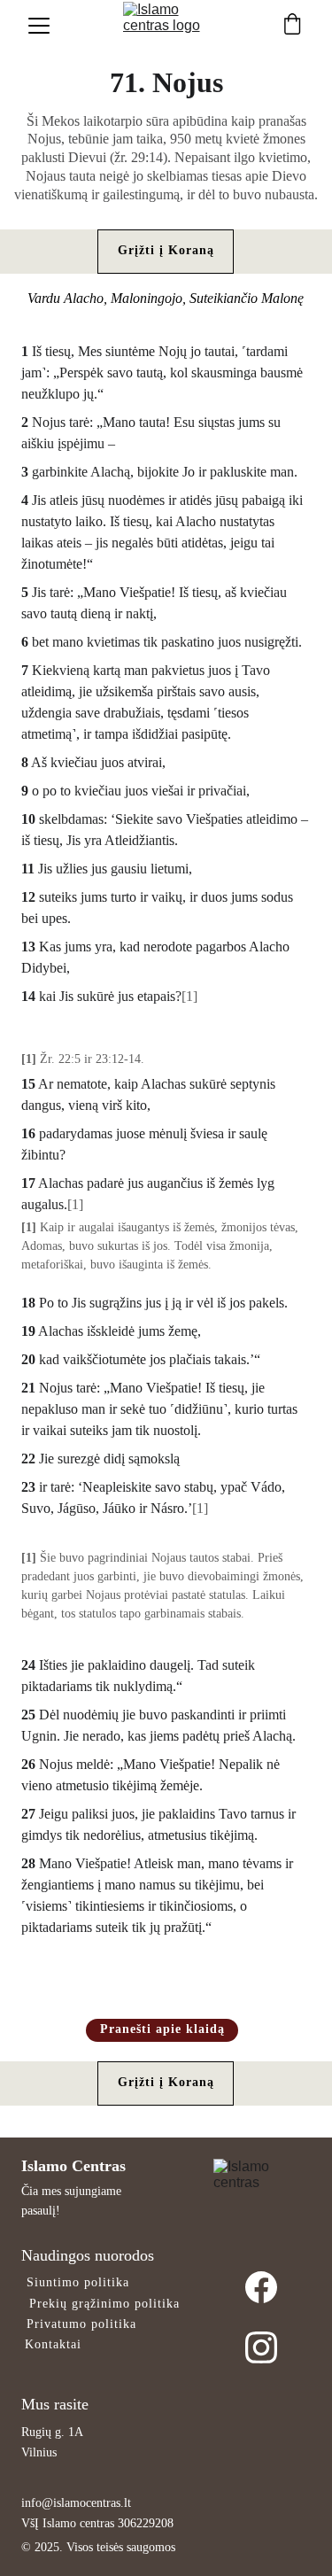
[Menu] (39, 26)
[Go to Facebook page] (261, 2301)
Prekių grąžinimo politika (104, 2304)
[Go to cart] (292, 26)
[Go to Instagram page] (261, 2347)
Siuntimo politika (78, 2282)
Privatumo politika (81, 2324)
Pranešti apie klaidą (162, 2029)
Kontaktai (53, 2344)
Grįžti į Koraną (166, 250)
